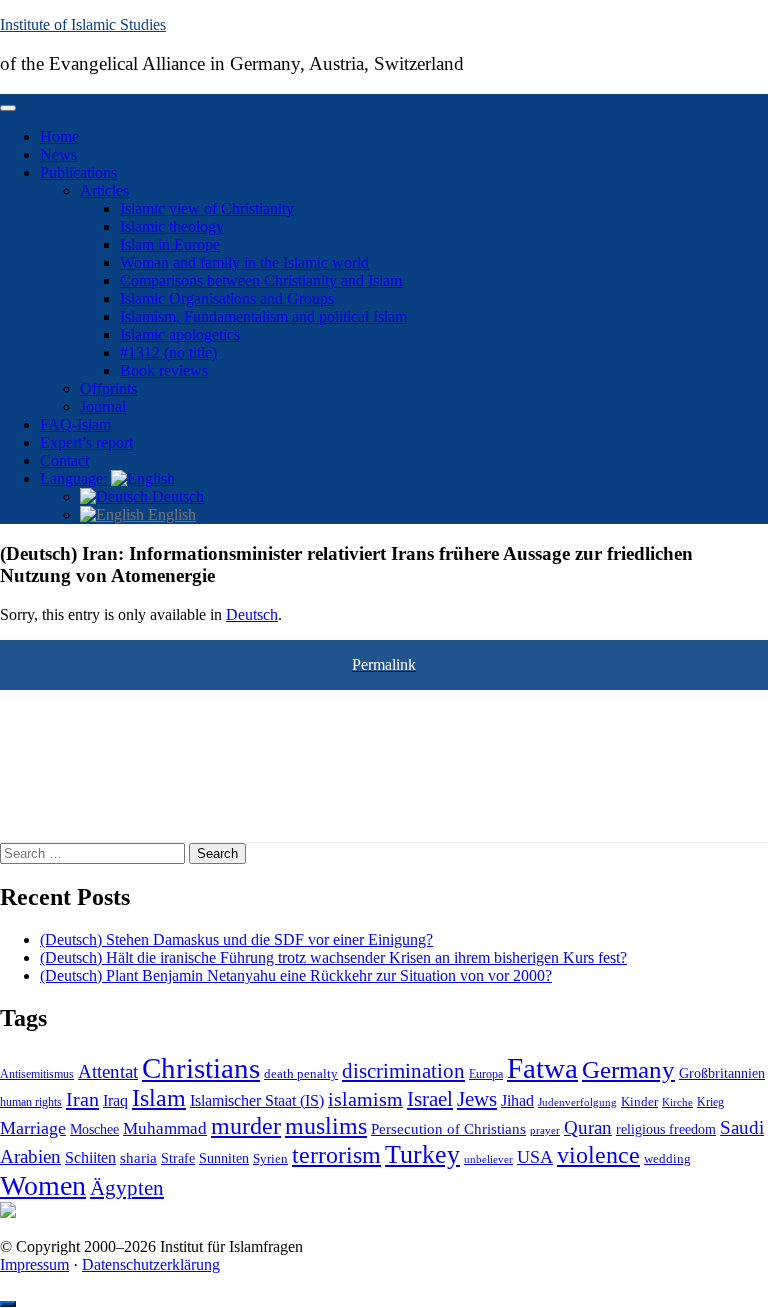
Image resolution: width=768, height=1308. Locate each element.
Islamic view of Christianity (207, 208)
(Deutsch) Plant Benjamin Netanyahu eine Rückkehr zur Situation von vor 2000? (296, 975)
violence (598, 1155)
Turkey (422, 1154)
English (170, 514)
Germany (628, 1069)
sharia (138, 1158)
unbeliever (488, 1159)
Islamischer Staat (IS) (257, 1100)
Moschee (94, 1129)
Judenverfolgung (577, 1102)
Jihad (517, 1101)
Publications (78, 172)
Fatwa (542, 1068)
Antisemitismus (37, 1074)
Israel (430, 1099)
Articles (104, 190)
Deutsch (176, 496)
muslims (326, 1125)
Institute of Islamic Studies (83, 24)
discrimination (403, 1071)
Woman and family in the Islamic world (244, 262)
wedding (667, 1159)
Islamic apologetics (180, 334)
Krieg (710, 1102)
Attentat (108, 1071)
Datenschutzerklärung (151, 1264)
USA (535, 1157)
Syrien (270, 1158)
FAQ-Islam (75, 424)
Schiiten (90, 1158)
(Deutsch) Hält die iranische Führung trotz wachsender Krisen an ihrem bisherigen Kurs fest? (333, 957)
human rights (31, 1102)
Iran (82, 1099)
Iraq (115, 1101)
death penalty (301, 1074)
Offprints (108, 388)
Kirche (677, 1102)
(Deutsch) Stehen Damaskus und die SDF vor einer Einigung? (236, 939)
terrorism (336, 1154)
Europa (486, 1074)
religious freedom (666, 1129)
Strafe (178, 1158)
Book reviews (164, 370)
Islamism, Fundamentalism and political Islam (263, 316)
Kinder (639, 1101)
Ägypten (127, 1187)
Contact (64, 460)
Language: (75, 478)
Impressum (34, 1264)
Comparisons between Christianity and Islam (261, 280)
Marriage (33, 1128)
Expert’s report (86, 442)
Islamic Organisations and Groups (227, 298)
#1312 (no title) (168, 352)
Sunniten (224, 1158)
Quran (588, 1127)
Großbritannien (722, 1073)
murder (246, 1126)
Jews (477, 1099)
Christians (201, 1068)
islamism (365, 1099)
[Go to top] (8, 1304)
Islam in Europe (170, 244)
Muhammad (165, 1128)
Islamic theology (172, 226)
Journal (103, 406)
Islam (159, 1098)
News (58, 154)
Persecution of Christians (448, 1128)
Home (59, 136)
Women (43, 1185)
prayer (545, 1130)
